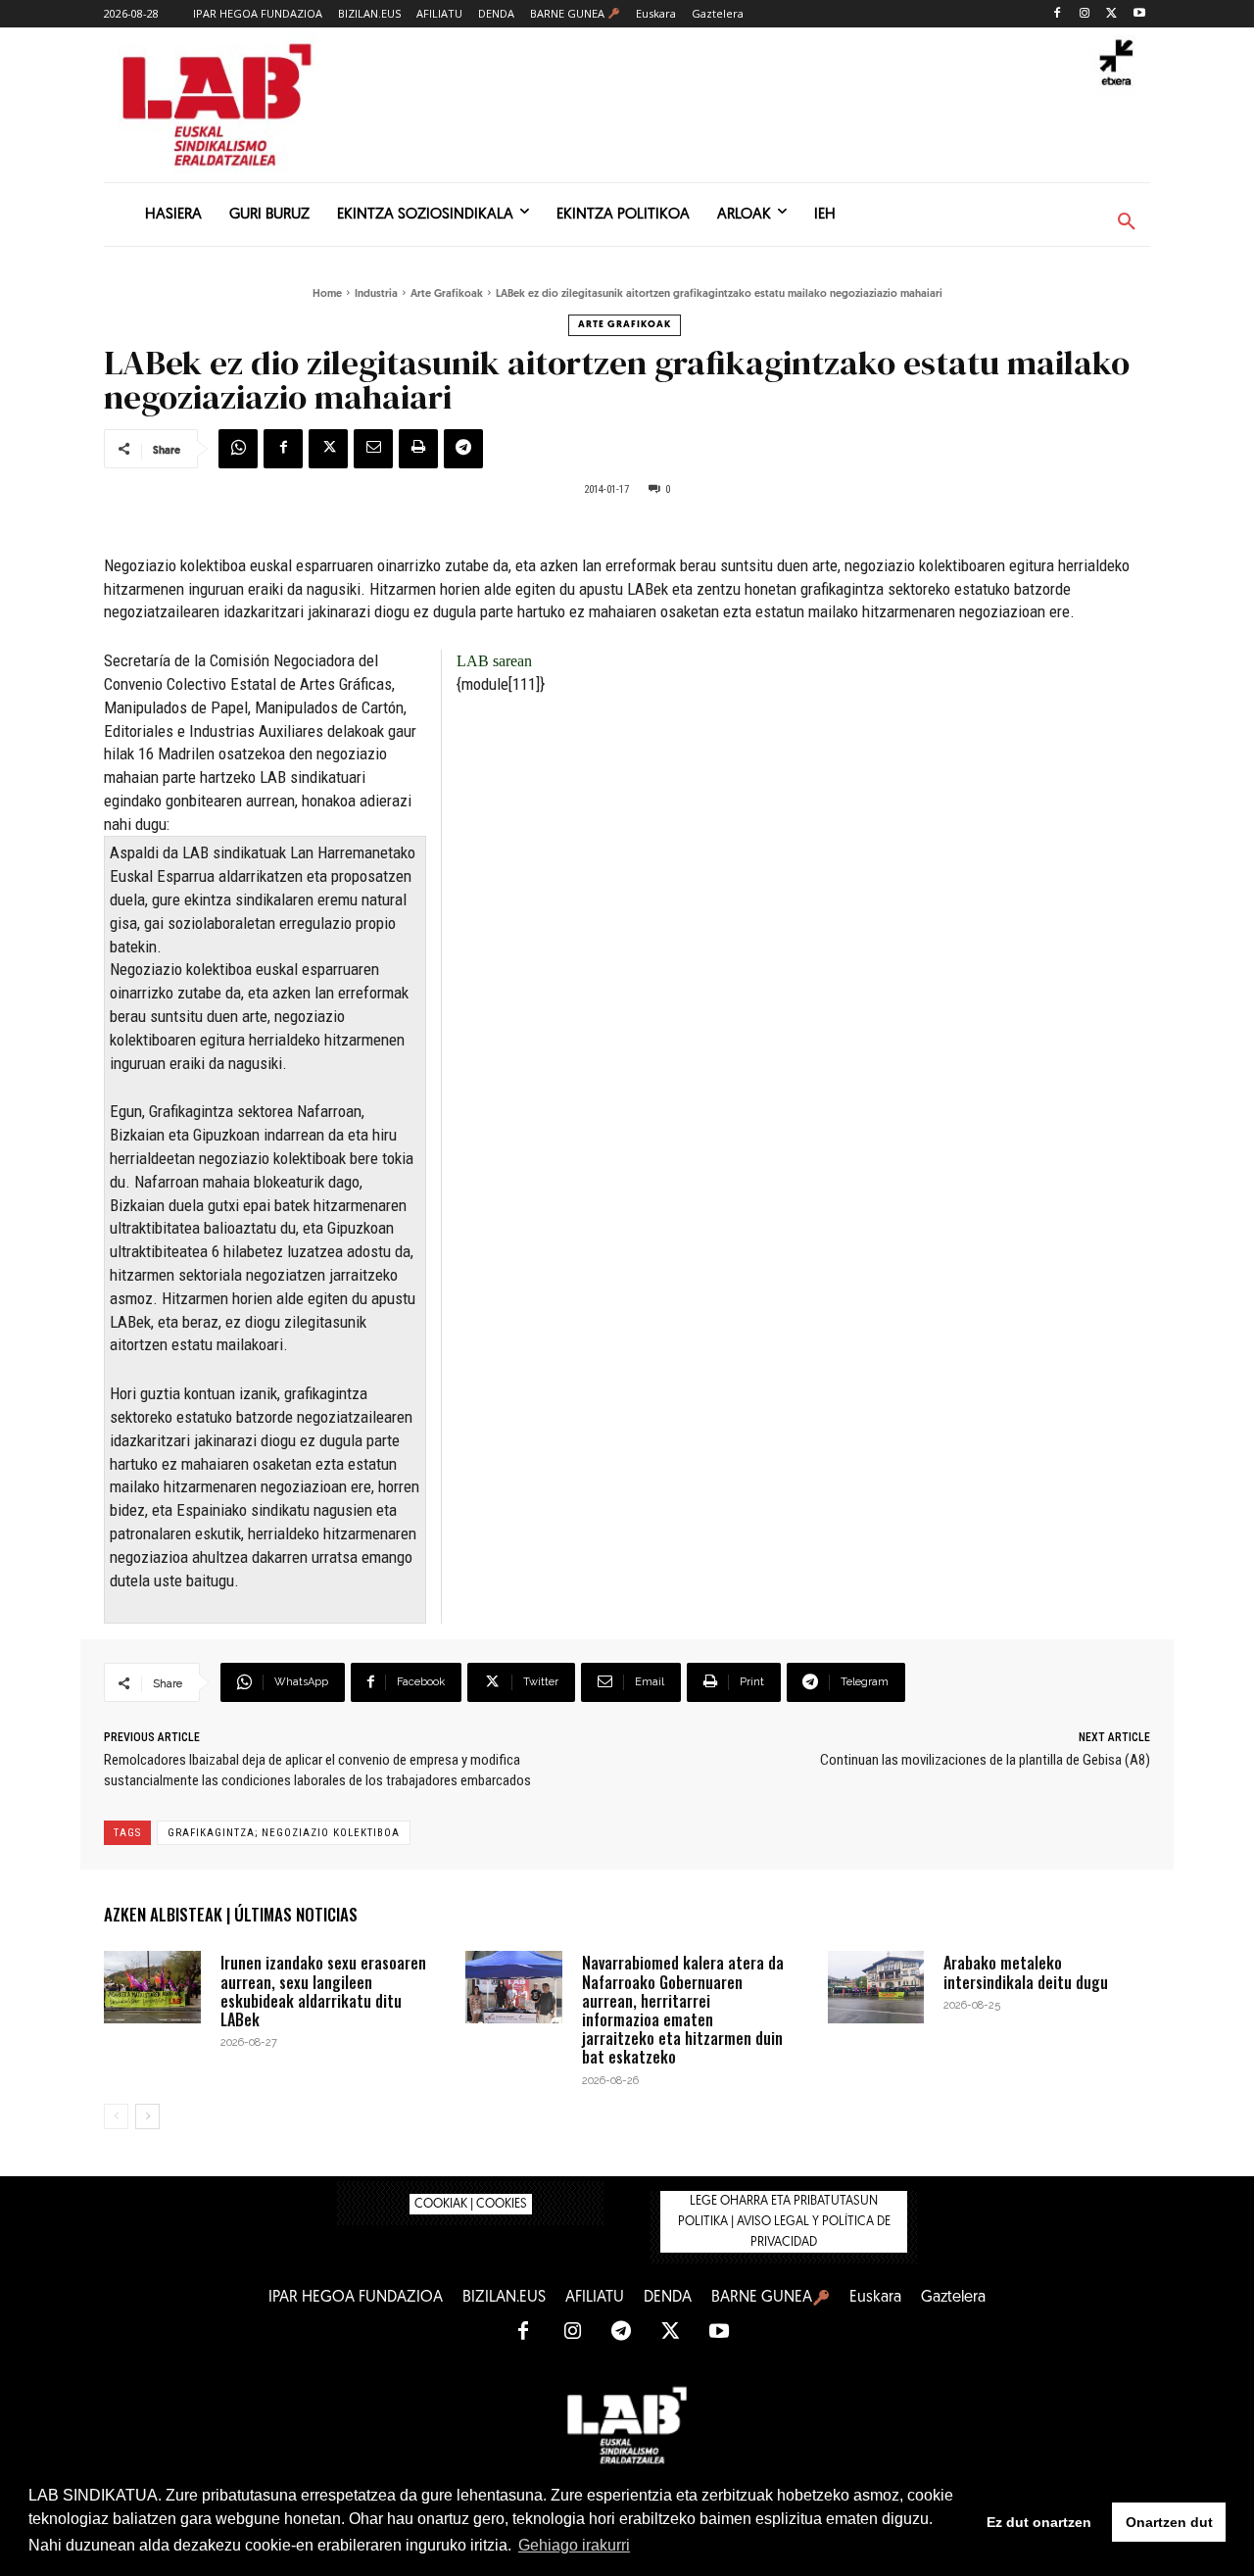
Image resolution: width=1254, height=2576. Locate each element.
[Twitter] (1111, 14)
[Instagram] (1085, 14)
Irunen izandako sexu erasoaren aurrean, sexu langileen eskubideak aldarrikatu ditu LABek (323, 1991)
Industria (376, 294)
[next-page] (147, 2116)
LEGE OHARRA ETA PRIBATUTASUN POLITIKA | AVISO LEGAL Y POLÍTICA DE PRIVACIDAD (784, 2222)
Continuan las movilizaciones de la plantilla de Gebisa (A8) (985, 1760)
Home (327, 294)
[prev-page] (116, 2116)
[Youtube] (1139, 14)
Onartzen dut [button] (1169, 2522)
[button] (1127, 222)
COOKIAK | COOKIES (471, 2204)
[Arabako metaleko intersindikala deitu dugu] (876, 1987)
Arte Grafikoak (447, 294)
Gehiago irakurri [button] (574, 2545)
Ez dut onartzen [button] (1039, 2522)
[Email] (373, 449)
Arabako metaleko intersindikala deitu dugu (1026, 1972)
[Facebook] (1058, 14)
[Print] (418, 449)
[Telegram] (463, 449)
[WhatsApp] (238, 449)
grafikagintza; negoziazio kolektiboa (284, 1833)
